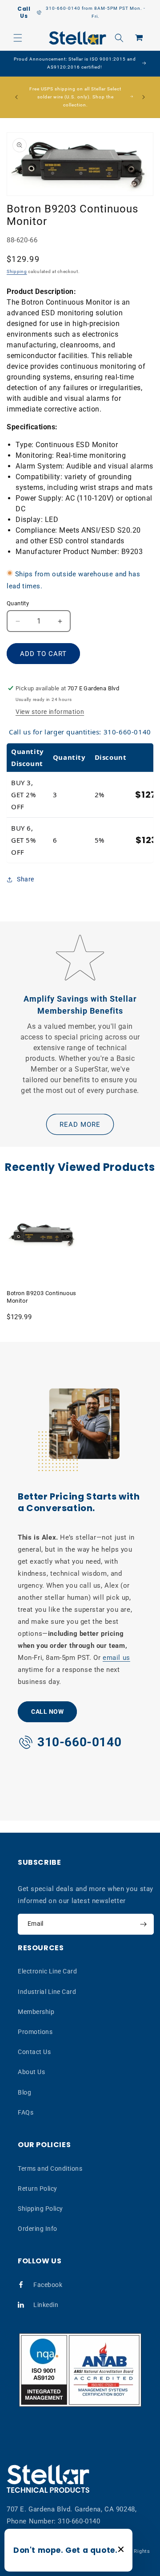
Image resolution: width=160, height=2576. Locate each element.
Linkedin (46, 2305)
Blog (24, 2092)
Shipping (17, 271)
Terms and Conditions (50, 2168)
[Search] (119, 38)
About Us (31, 2072)
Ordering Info (38, 2229)
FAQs (26, 2112)
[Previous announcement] (16, 97)
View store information (50, 712)
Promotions (35, 2032)
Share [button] (26, 879)
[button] (18, 38)
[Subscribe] (143, 1924)
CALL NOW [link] (47, 1712)
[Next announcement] (144, 97)
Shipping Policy (40, 2209)
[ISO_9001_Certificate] (80, 2370)
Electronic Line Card (47, 1971)
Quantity (18, 603)
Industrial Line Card (47, 1992)
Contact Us (34, 2052)
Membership (36, 2012)
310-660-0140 (79, 2521)
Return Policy (38, 2189)
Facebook (48, 2285)
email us (116, 1658)
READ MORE (80, 1125)
